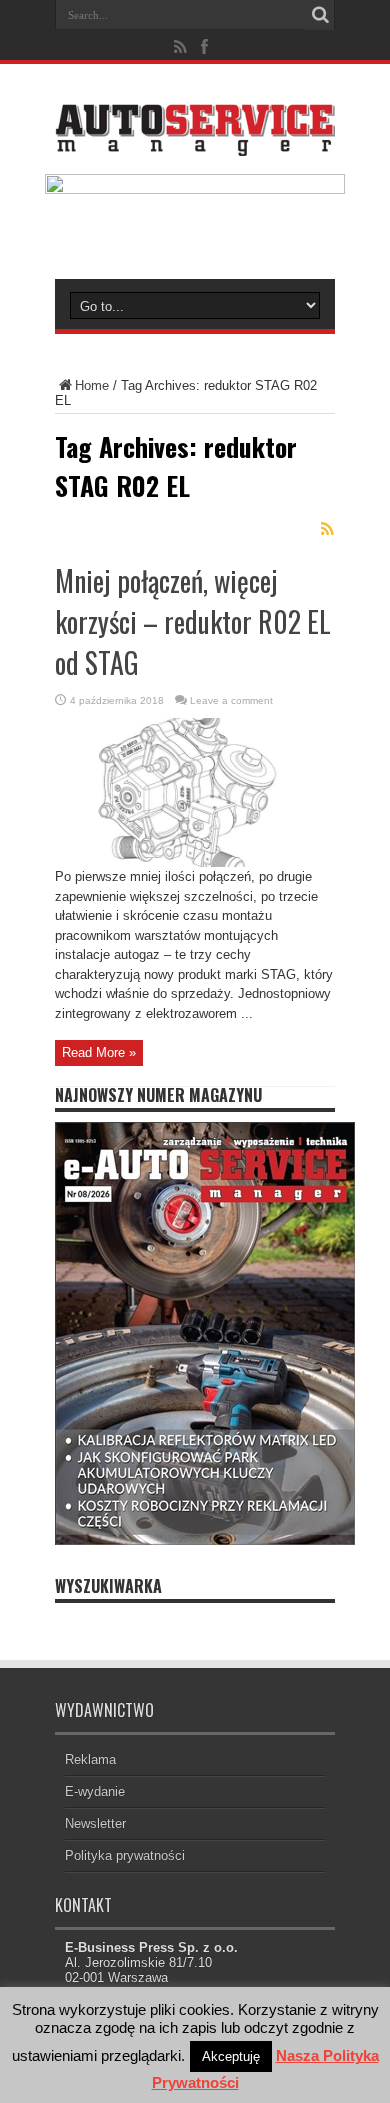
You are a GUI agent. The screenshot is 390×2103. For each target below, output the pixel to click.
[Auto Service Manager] (195, 141)
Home (92, 385)
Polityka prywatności (125, 1855)
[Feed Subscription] (327, 529)
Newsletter (95, 1823)
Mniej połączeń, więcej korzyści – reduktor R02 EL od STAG (193, 621)
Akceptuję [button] (231, 2056)
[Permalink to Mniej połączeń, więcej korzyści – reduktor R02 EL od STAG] (195, 862)
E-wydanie (95, 1791)
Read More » (99, 1052)
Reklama (90, 1759)
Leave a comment (231, 700)
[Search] (320, 15)
